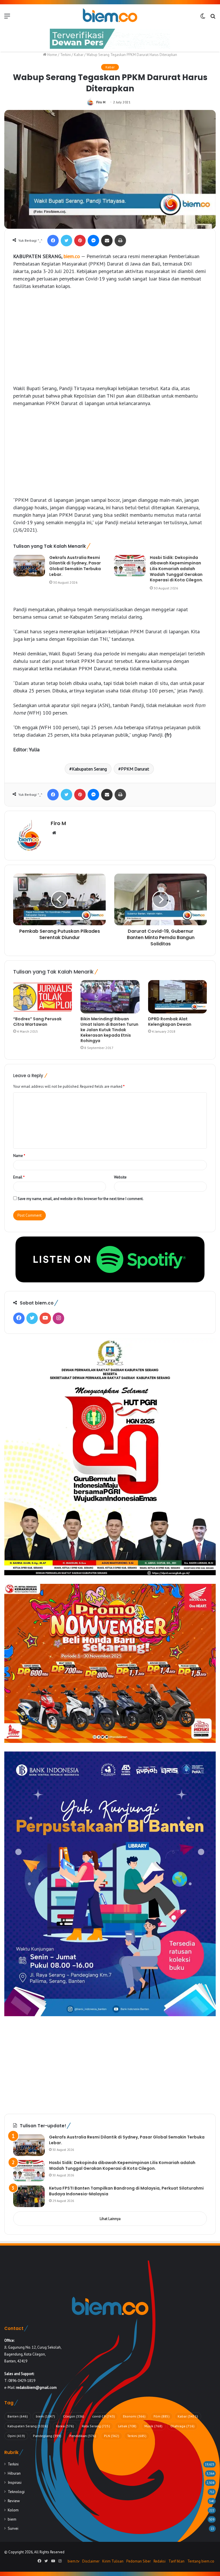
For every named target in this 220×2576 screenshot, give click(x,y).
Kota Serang (96, 2426)
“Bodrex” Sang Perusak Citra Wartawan (37, 1022)
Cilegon (74, 2416)
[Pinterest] (80, 241)
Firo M (101, 102)
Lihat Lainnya (110, 2219)
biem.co (72, 256)
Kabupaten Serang (89, 769)
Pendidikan (83, 2436)
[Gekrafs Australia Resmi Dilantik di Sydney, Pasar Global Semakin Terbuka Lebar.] (29, 566)
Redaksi (160, 2561)
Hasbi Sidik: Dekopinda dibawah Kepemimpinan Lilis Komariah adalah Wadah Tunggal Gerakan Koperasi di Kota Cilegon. (176, 569)
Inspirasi (15, 2482)
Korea (65, 2426)
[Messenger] (93, 241)
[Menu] (7, 18)
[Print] (120, 241)
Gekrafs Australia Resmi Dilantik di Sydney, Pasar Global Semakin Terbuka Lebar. (75, 566)
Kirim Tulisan (113, 2561)
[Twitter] (66, 241)
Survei (13, 2528)
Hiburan (14, 2473)
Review (14, 2501)
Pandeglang (47, 2436)
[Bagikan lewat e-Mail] (107, 241)
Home (52, 55)
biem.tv (73, 2561)
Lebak (127, 2426)
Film (162, 2416)
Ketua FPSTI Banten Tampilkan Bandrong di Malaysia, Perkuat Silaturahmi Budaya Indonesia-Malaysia (126, 2191)
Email (19, 1177)
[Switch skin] (203, 18)
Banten (18, 2416)
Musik (153, 2426)
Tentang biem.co (201, 2561)
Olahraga (182, 2426)
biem (45, 2416)
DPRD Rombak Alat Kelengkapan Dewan (170, 1022)
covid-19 (104, 2416)
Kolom (13, 2510)
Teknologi (16, 2492)
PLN (112, 2436)
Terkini (65, 55)
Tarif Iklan (176, 2561)
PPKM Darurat (135, 769)
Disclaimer (91, 2561)
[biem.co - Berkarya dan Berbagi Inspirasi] (110, 16)
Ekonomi (134, 2416)
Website (120, 1177)
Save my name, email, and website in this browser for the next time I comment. (81, 1199)
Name (19, 1156)
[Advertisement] (110, 337)
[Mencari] (213, 18)
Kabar (79, 55)
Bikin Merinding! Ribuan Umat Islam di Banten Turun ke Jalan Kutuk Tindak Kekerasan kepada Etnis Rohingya (109, 1030)
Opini (16, 2436)
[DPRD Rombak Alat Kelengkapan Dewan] (177, 997)
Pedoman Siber (139, 2561)
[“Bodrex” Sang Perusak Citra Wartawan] (43, 997)
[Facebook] (53, 241)
